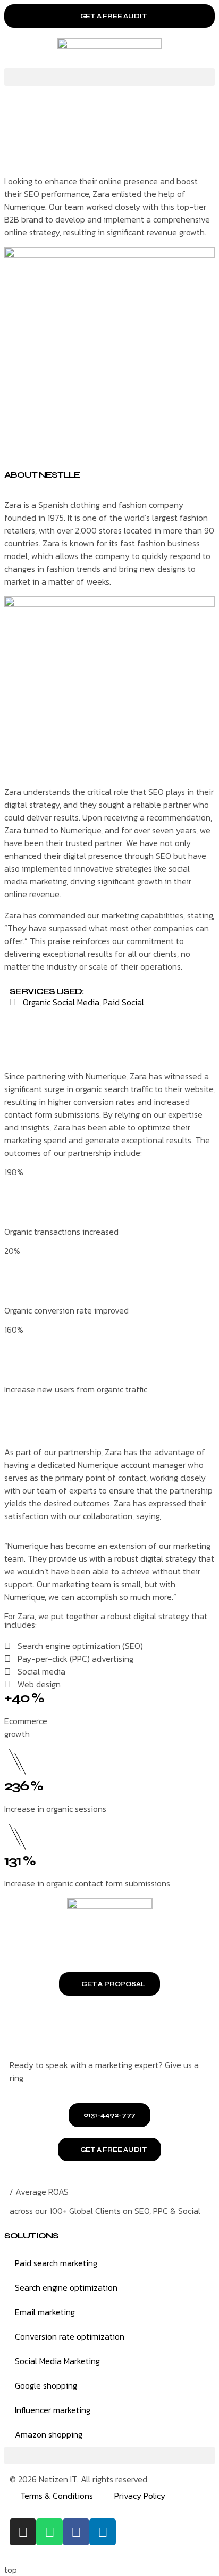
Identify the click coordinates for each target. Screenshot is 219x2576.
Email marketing (45, 2312)
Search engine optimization (66, 2287)
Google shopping (46, 2385)
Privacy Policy (140, 2496)
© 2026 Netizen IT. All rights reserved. (79, 2479)
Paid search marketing (56, 2263)
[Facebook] (76, 2532)
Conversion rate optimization (70, 2336)
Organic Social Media (61, 1002)
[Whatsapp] (49, 2532)
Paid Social (124, 1002)
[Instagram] (23, 2532)
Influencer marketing (53, 2410)
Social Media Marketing (57, 2361)
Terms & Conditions (57, 2496)
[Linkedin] (103, 2532)
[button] (109, 77)
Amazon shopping (49, 2434)
